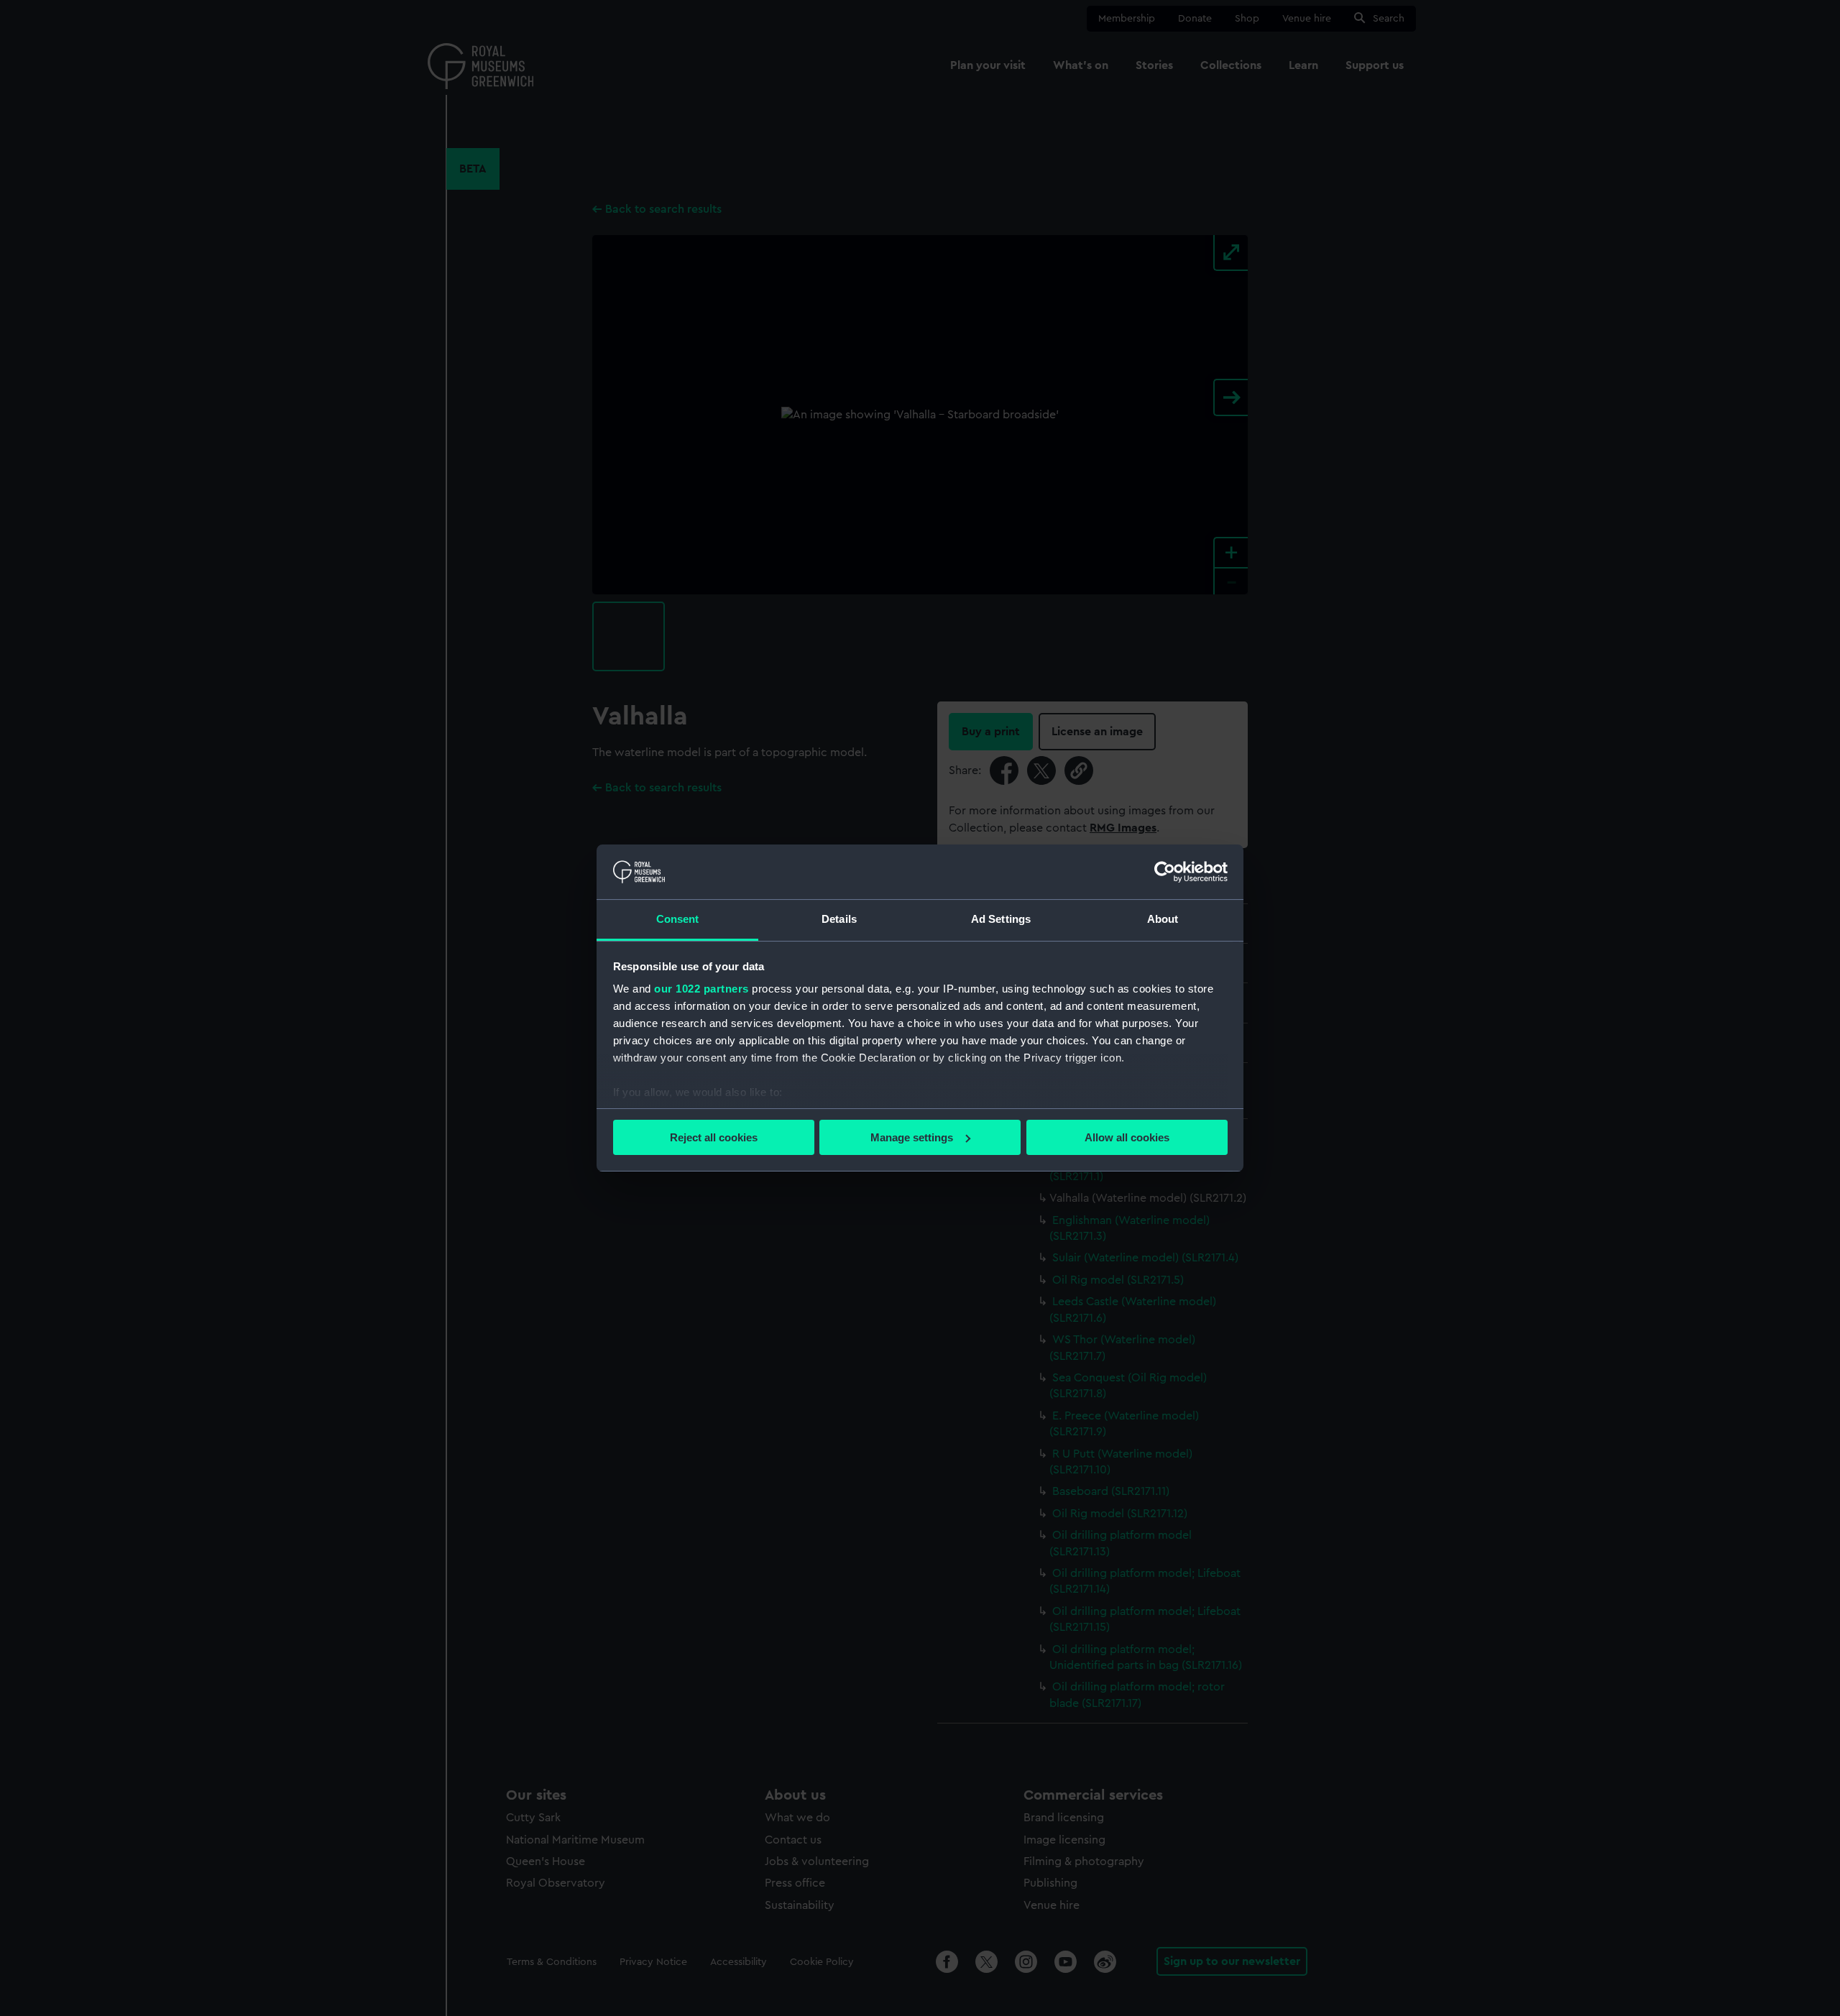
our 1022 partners (701, 989)
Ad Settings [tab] (1001, 919)
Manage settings (912, 1137)
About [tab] (1163, 919)
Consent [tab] (678, 919)
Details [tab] (839, 919)
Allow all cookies (1127, 1137)
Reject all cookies (714, 1137)
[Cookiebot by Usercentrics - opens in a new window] (1165, 872)
